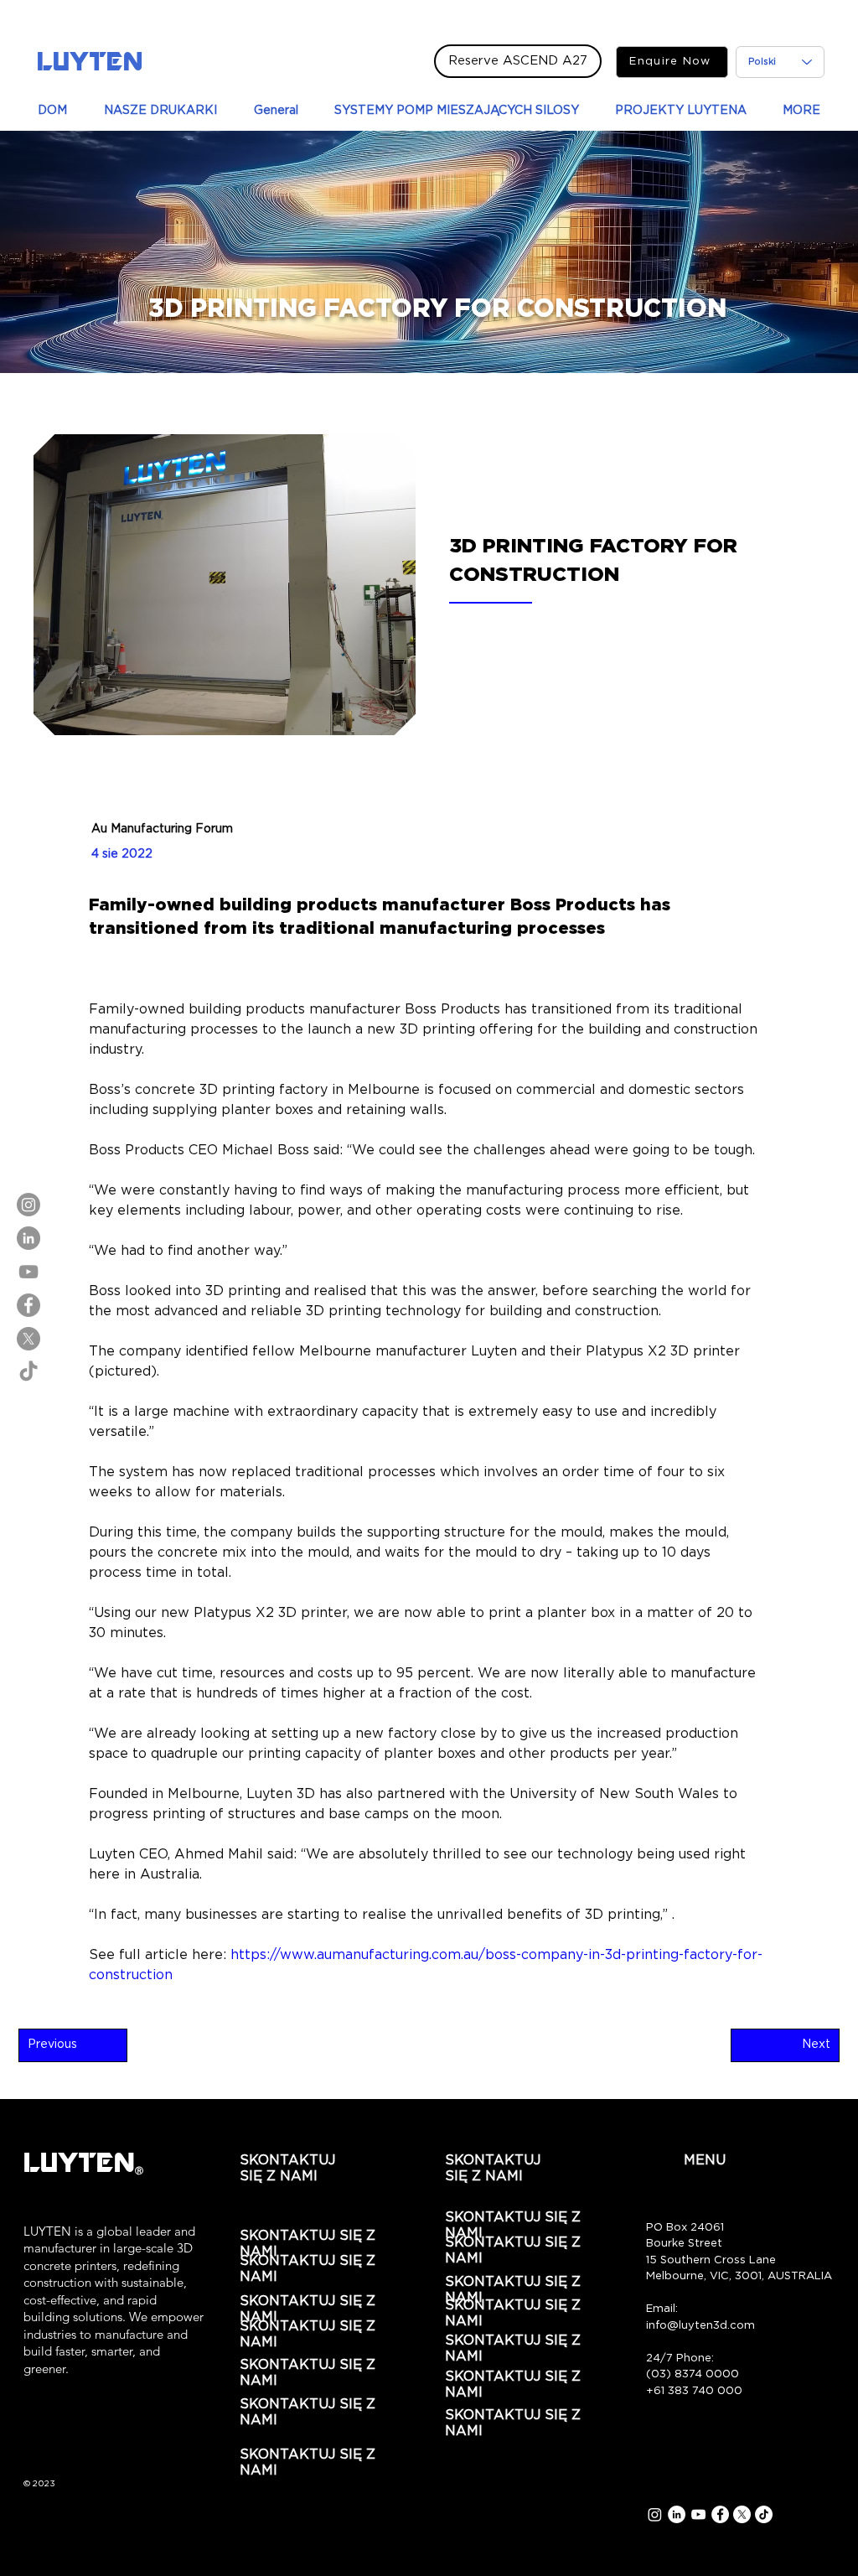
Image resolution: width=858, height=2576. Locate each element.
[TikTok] (28, 1372)
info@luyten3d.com (700, 2326)
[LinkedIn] (28, 1238)
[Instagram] (28, 1205)
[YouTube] (28, 1272)
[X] (28, 1339)
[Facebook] (28, 1305)
